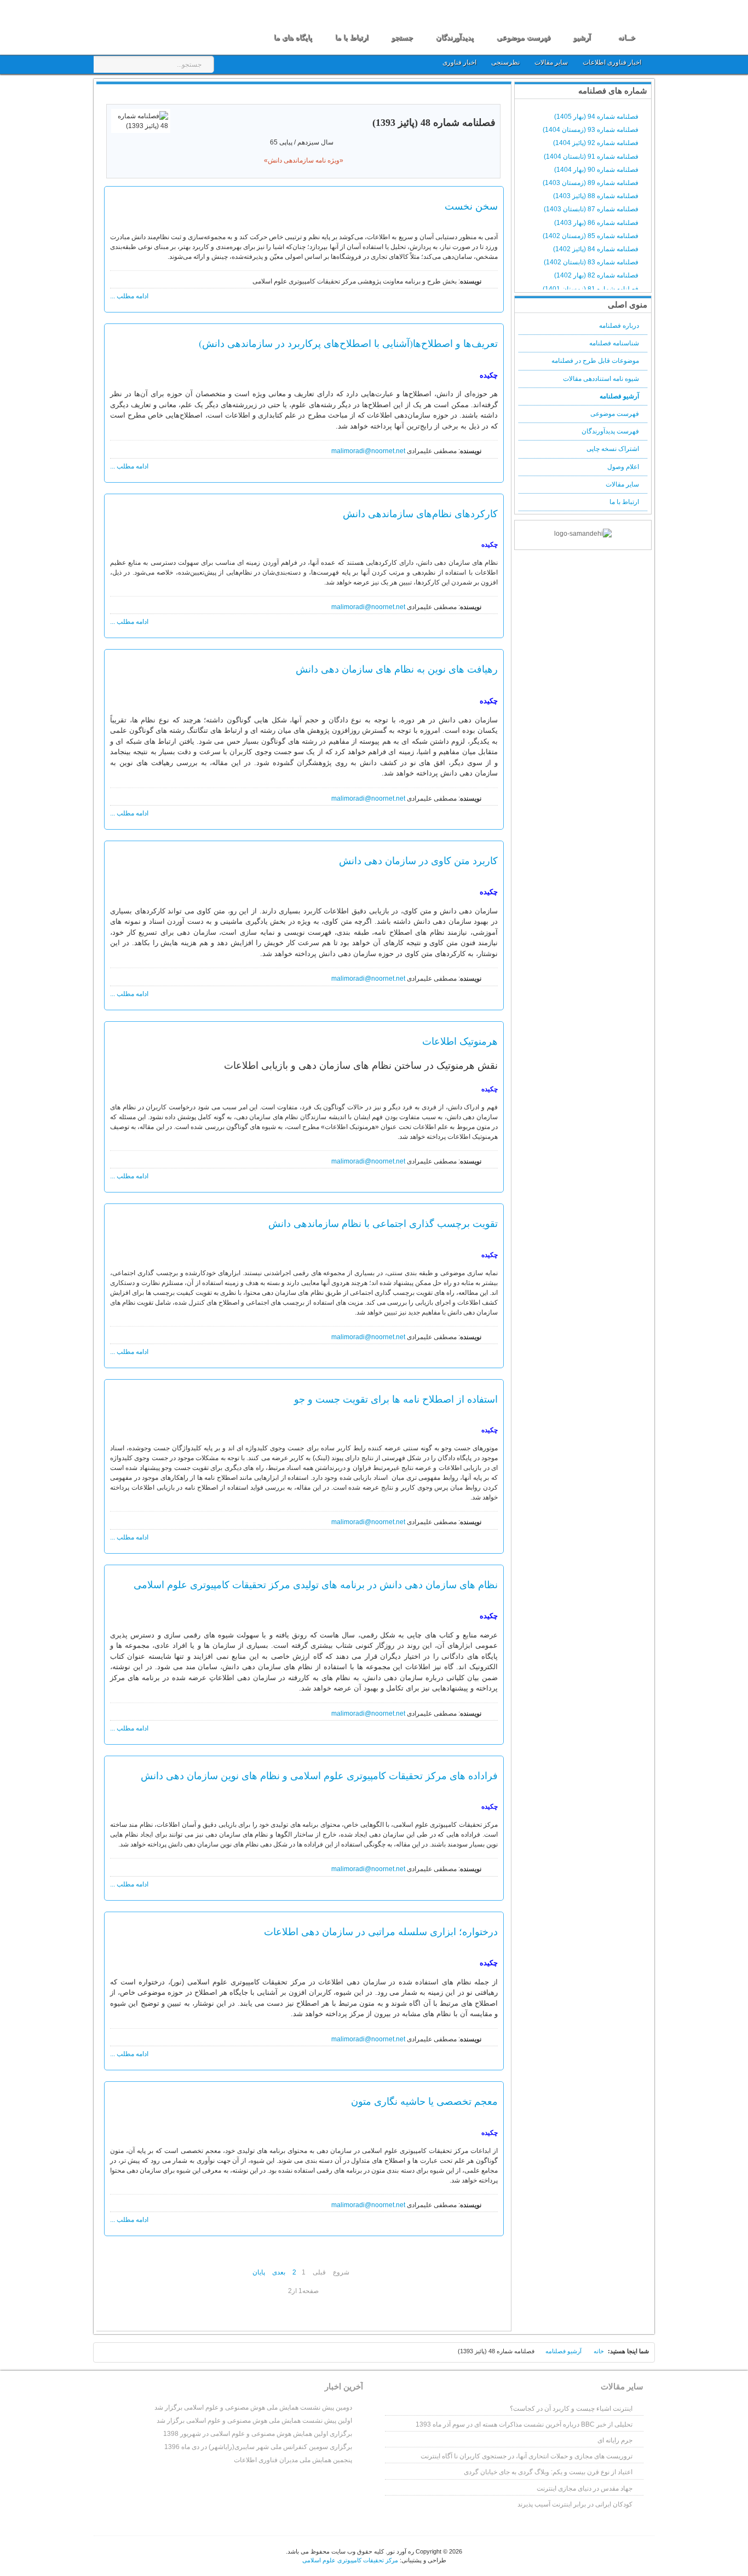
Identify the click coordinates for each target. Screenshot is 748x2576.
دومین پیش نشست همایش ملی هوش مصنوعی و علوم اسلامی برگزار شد (253, 2407)
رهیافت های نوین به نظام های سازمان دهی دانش (397, 669)
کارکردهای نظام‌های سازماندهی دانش (420, 513)
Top (109, 2354)
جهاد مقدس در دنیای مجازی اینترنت (585, 2488)
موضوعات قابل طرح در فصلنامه (595, 361)
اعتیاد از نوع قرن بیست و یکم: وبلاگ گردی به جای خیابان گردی (548, 2472)
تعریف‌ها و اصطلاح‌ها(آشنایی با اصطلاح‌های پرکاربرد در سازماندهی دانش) (348, 343)
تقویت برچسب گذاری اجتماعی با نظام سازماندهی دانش (383, 1223)
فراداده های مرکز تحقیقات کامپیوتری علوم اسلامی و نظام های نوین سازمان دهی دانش (319, 1775)
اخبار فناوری (459, 62)
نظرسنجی (505, 62)
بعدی (279, 2272)
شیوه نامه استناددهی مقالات (601, 379)
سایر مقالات (552, 62)
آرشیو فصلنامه (619, 396)
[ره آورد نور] (159, 26)
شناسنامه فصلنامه (614, 343)
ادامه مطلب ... (129, 296)
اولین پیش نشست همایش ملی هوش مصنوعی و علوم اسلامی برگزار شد (254, 2421)
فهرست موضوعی (615, 414)
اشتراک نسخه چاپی (613, 449)
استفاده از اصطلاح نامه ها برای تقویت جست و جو (396, 1399)
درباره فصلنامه (619, 326)
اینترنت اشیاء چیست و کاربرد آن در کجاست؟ (571, 2409)
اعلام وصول (623, 467)
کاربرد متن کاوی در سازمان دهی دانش (418, 860)
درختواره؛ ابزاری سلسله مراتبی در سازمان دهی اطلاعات (381, 1931)
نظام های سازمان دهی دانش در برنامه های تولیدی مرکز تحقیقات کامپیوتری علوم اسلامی (316, 1584)
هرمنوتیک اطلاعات (460, 1041)
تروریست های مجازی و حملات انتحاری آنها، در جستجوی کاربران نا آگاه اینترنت (527, 2456)
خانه (599, 2351)
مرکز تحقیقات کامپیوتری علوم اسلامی (350, 2560)
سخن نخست (471, 206)
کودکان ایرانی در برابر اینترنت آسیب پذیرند (575, 2504)
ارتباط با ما (624, 502)
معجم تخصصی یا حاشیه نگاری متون (424, 2101)
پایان (259, 2272)
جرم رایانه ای (615, 2440)
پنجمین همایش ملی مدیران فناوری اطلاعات (293, 2460)
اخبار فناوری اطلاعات (612, 62)
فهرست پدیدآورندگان (610, 431)
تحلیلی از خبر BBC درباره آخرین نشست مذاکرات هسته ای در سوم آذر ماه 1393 (524, 2424)
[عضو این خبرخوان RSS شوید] (494, 95)
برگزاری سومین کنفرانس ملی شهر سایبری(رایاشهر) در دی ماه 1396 (258, 2447)
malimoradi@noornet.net (368, 451)
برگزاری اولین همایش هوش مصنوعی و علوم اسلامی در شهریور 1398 (258, 2434)
